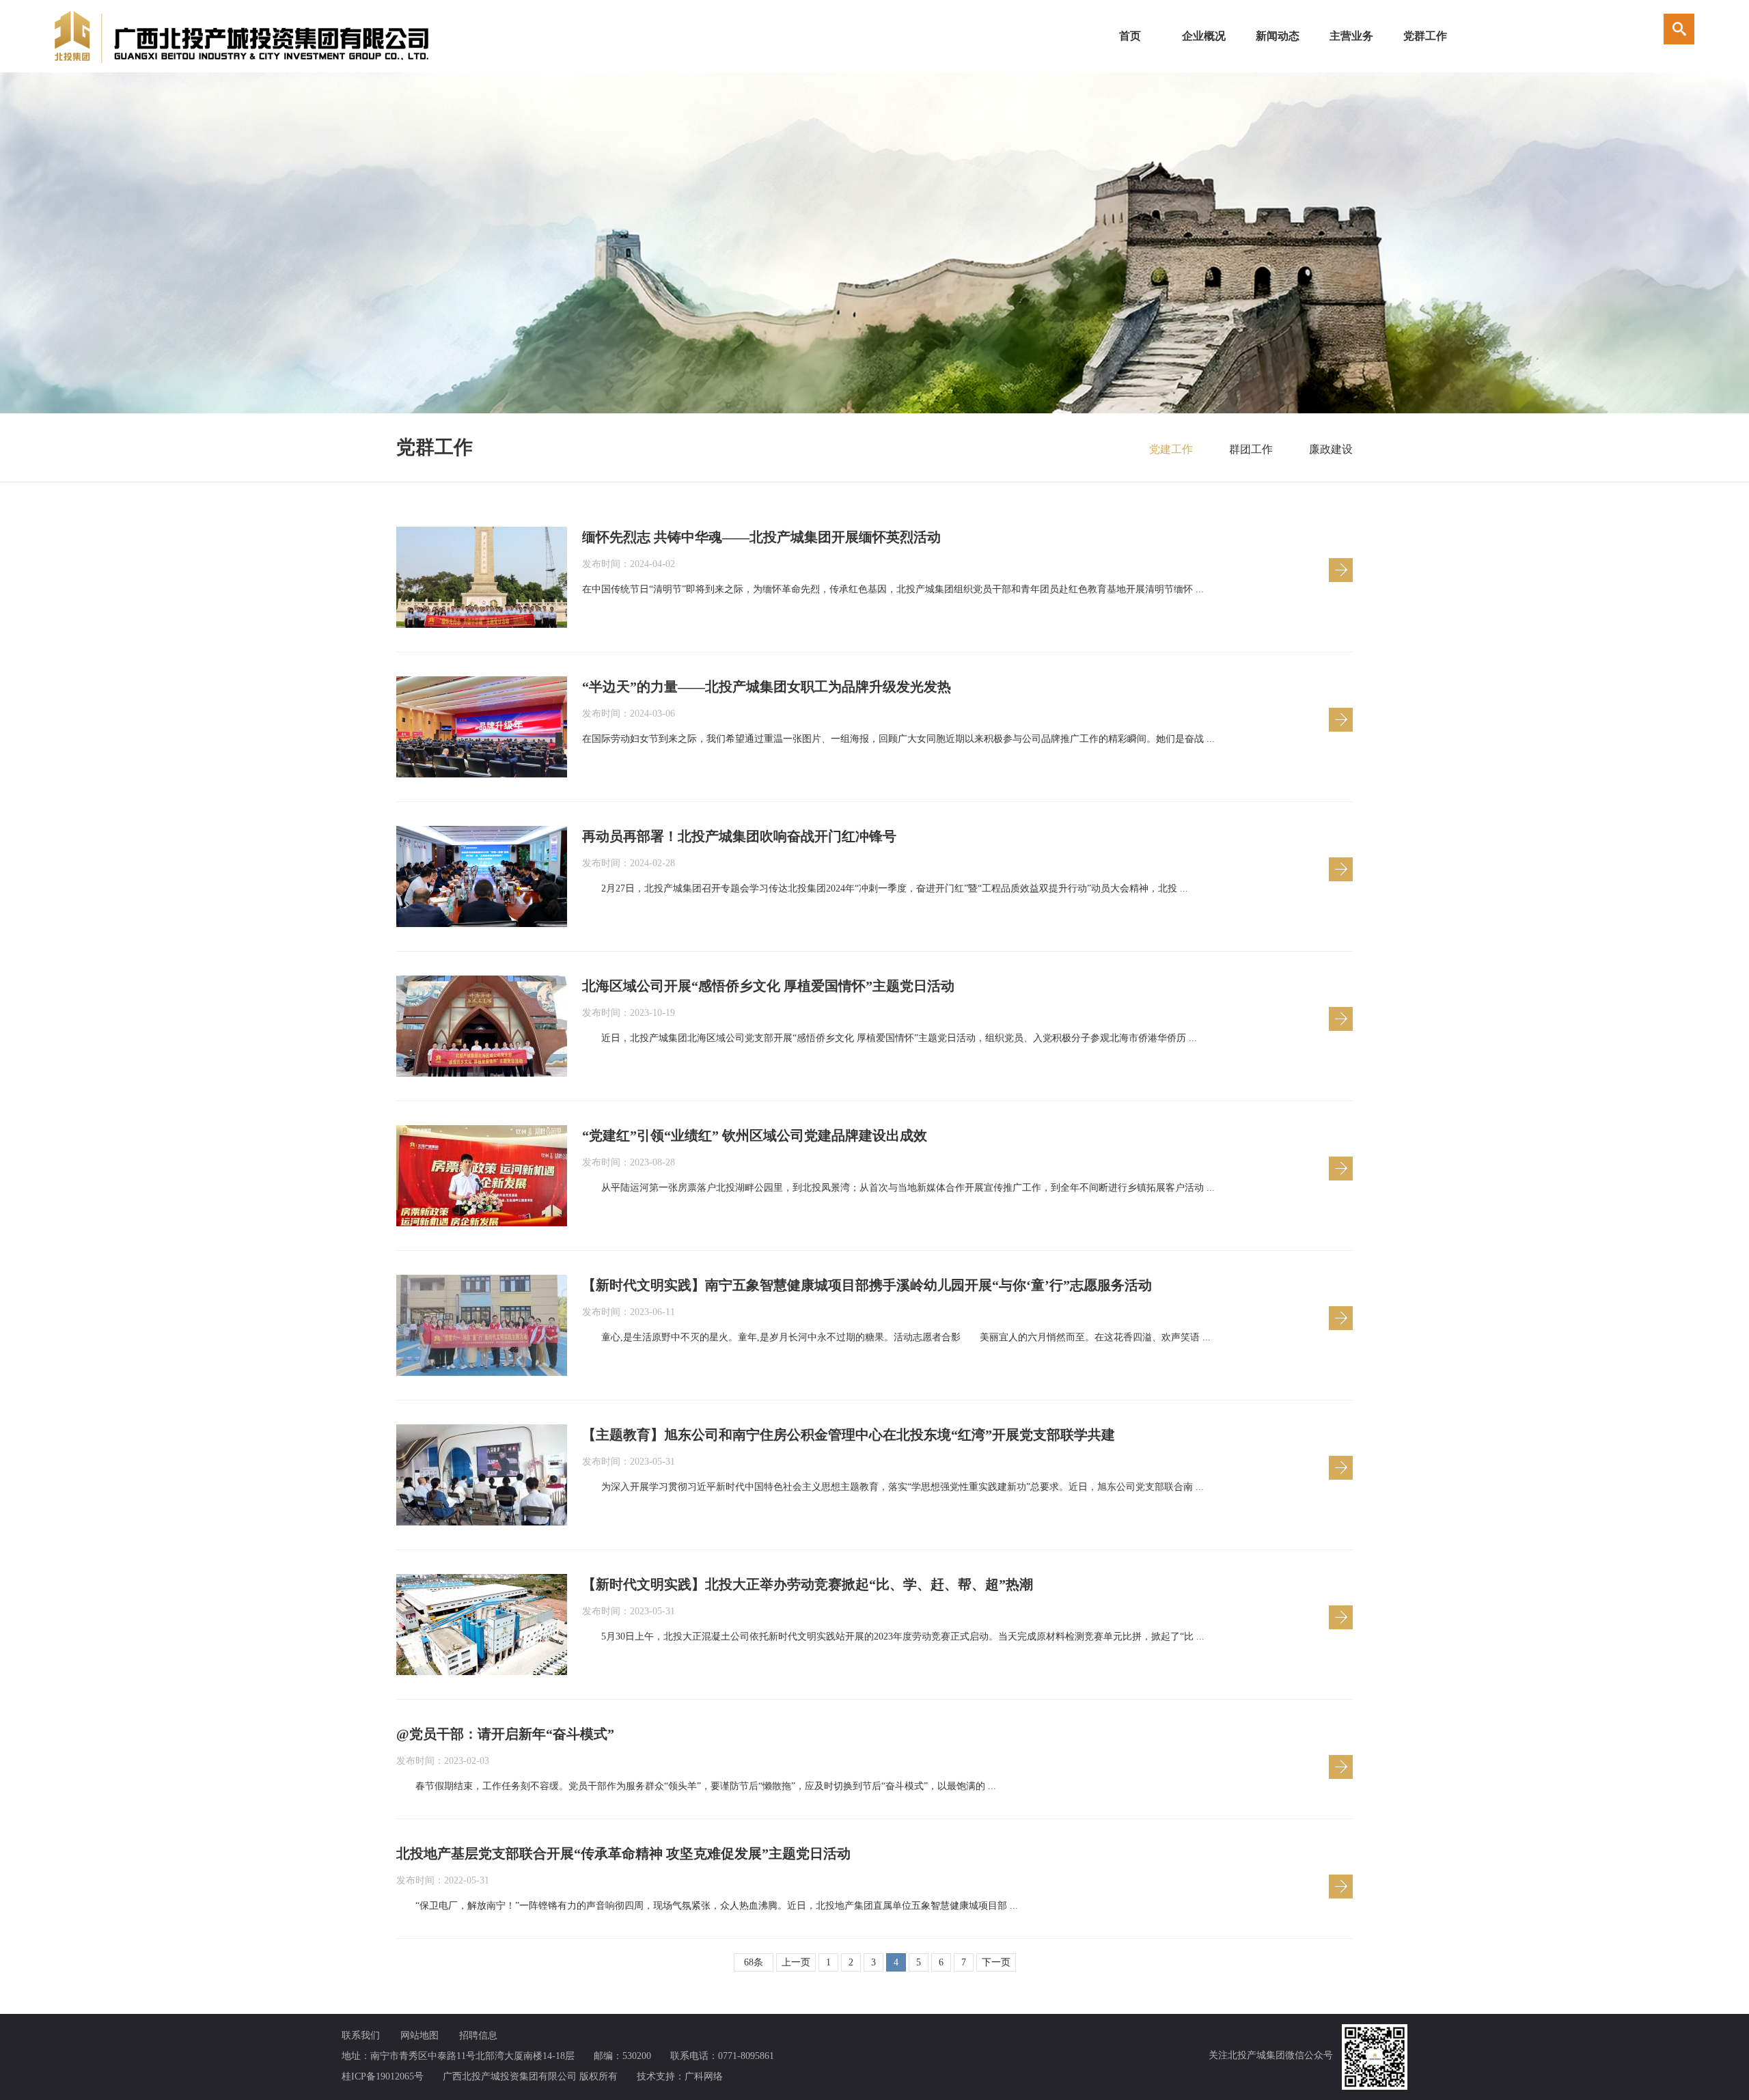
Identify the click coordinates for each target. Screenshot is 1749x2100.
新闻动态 (1278, 36)
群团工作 (1251, 449)
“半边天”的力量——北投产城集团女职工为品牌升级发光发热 (767, 687)
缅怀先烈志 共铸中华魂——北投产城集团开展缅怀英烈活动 (761, 537)
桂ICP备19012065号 (383, 2076)
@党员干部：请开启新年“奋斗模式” (505, 1734)
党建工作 (1171, 449)
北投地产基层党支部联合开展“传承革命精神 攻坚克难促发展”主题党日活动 (623, 1853)
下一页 (996, 1962)
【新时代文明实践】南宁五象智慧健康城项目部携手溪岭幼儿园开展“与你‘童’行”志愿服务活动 (867, 1285)
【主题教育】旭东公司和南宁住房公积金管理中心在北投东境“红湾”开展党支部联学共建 (849, 1435)
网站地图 (419, 2035)
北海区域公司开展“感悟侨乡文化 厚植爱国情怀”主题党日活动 (768, 986)
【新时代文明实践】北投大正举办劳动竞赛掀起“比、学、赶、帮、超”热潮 (808, 1584)
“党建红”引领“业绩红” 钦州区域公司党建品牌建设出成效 (755, 1135)
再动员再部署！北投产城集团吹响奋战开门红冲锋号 (739, 836)
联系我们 (361, 2035)
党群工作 (1425, 36)
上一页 (796, 1962)
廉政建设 (1331, 449)
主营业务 (1351, 36)
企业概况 (1204, 36)
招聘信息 (478, 2035)
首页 (1130, 36)
